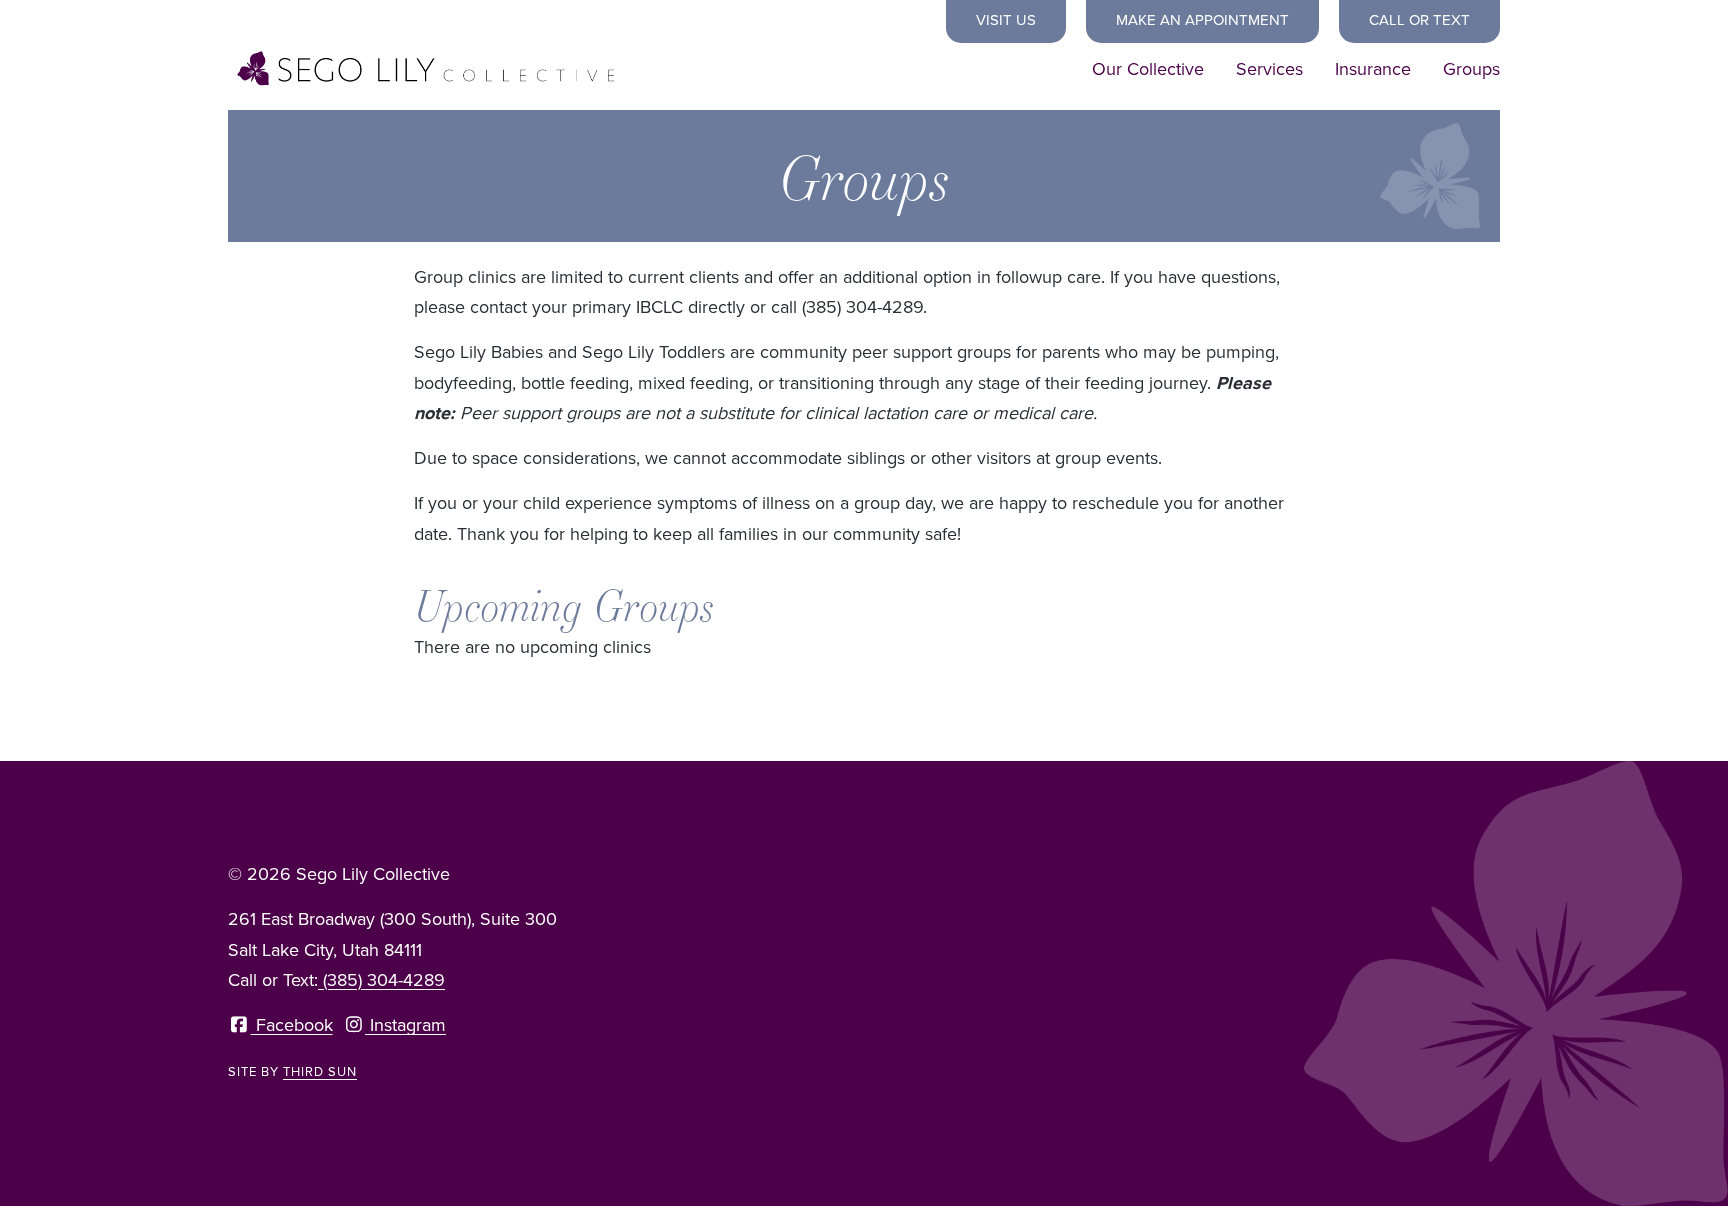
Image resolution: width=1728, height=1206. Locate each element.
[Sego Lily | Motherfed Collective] (428, 69)
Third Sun (320, 1071)
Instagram (405, 1025)
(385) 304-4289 (381, 980)
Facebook (292, 1025)
